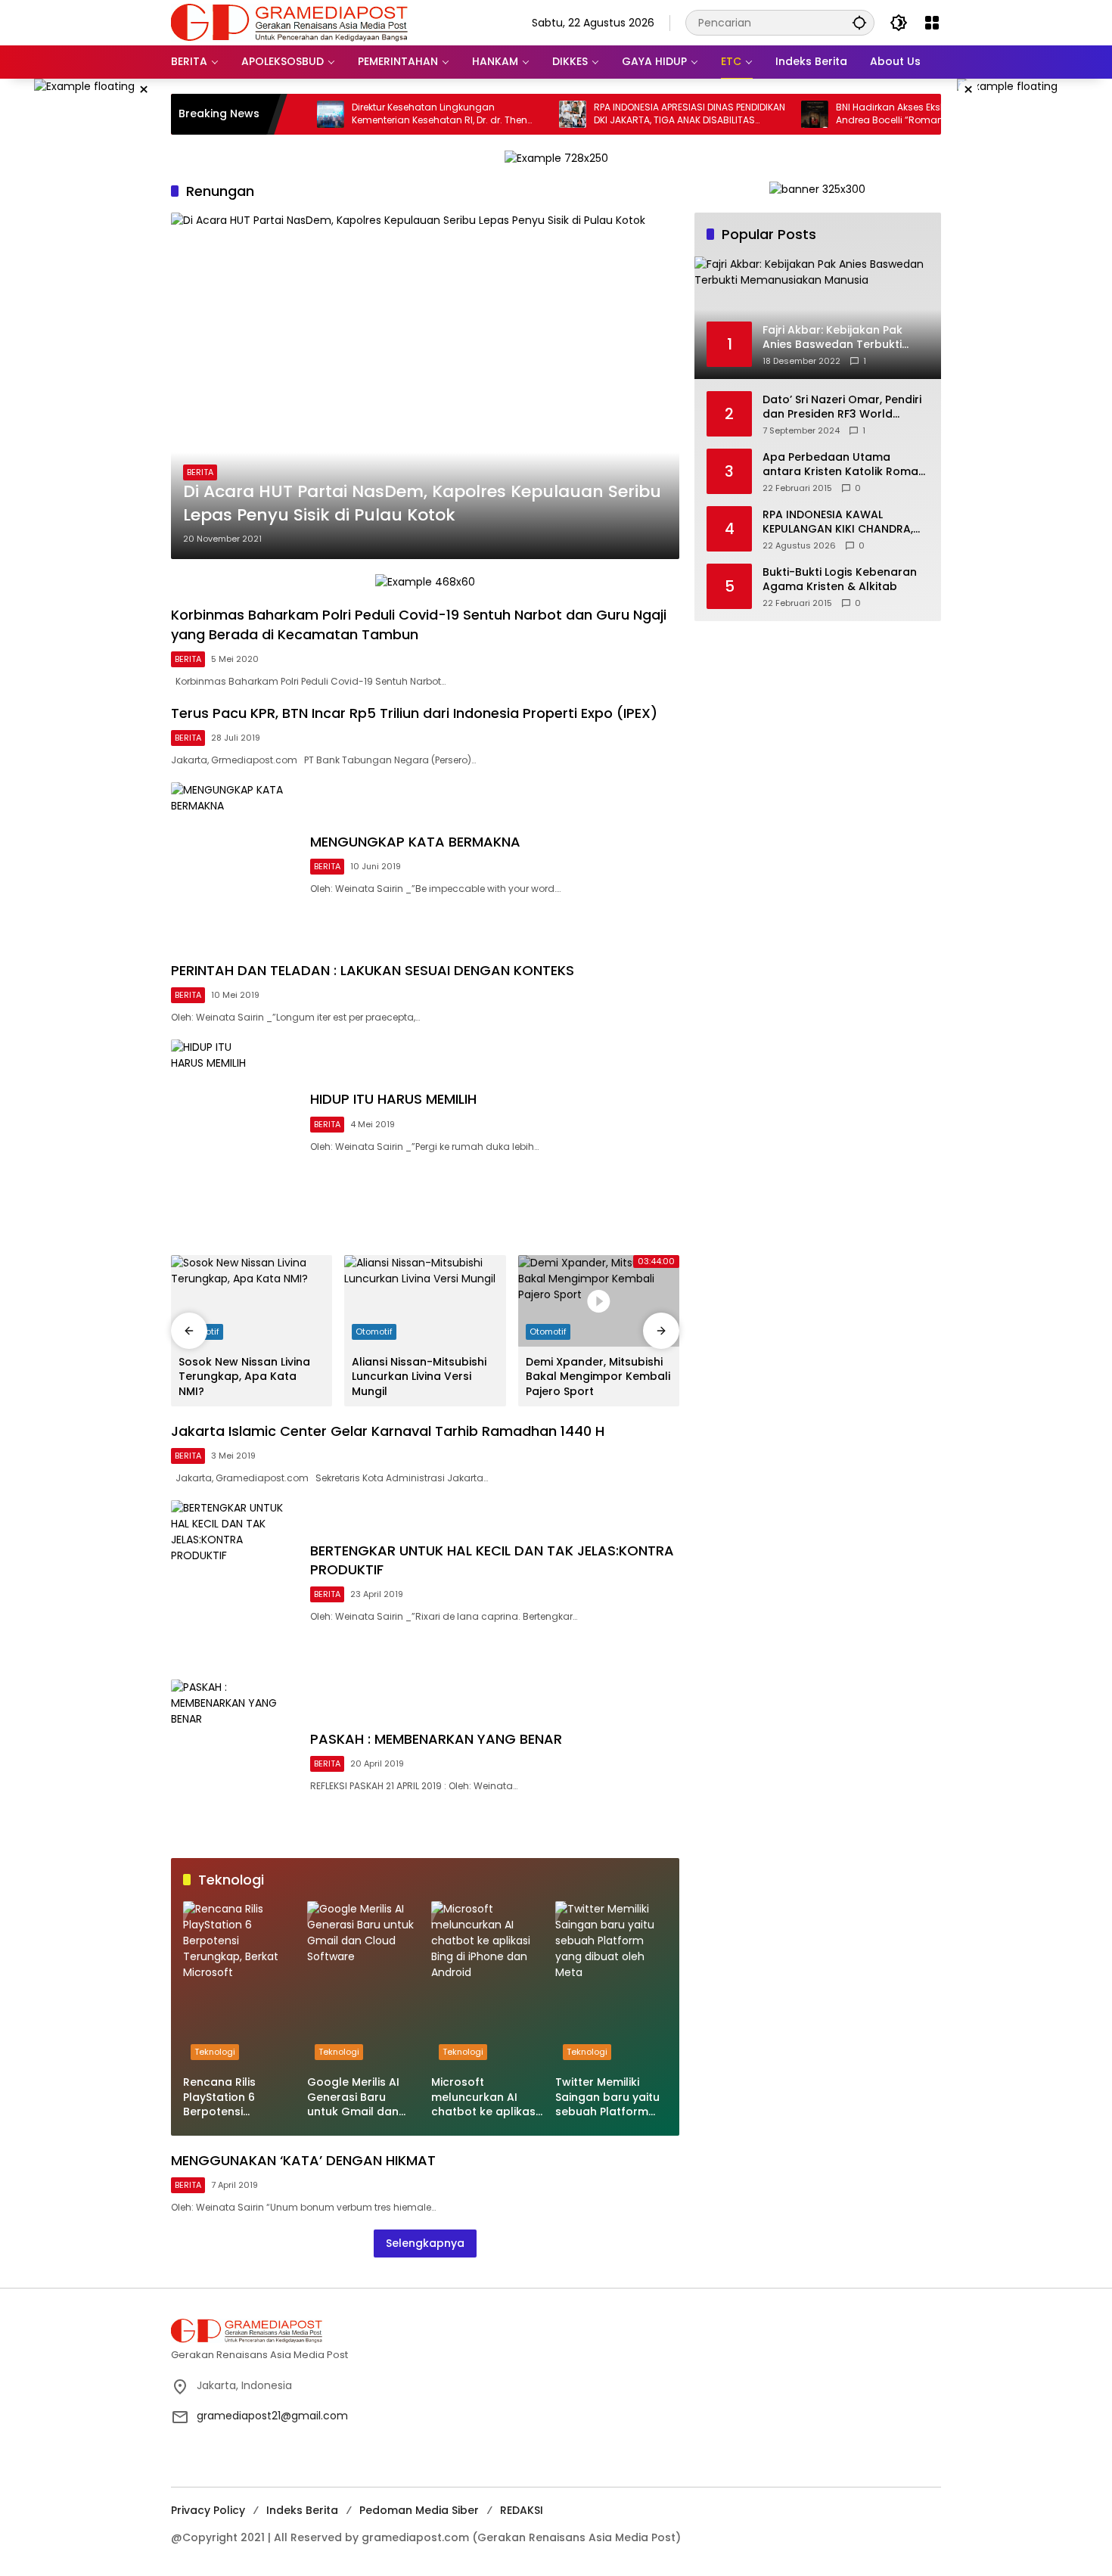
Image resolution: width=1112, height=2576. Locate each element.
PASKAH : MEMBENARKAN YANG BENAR (436, 1739)
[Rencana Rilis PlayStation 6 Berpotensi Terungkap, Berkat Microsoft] (239, 1984)
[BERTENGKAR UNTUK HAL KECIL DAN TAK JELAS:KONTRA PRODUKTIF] (235, 1582)
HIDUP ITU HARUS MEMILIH (393, 1099)
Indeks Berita (302, 2510)
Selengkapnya (425, 2243)
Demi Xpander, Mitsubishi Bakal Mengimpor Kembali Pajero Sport (598, 1377)
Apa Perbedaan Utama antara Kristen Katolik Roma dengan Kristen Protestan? (840, 465)
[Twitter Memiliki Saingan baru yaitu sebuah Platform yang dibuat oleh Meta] (611, 1984)
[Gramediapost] (289, 22)
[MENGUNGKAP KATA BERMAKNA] (235, 864)
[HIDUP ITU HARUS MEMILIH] (235, 1121)
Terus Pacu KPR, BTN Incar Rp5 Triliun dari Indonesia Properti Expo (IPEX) (414, 713)
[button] (859, 22)
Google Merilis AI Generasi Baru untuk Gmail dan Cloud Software (353, 2097)
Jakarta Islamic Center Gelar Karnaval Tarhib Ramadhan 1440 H (388, 1431)
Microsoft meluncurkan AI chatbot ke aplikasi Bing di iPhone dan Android (485, 2097)
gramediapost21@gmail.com (272, 2416)
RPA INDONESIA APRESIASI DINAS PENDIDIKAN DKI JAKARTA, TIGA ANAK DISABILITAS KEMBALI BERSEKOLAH (630, 114)
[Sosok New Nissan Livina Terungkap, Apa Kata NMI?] (252, 1301)
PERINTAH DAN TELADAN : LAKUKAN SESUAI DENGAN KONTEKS (373, 970)
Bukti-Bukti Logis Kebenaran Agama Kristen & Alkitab (840, 580)
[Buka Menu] (932, 23)
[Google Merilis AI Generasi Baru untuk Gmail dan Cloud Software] (363, 1984)
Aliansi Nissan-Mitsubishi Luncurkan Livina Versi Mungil (419, 1377)
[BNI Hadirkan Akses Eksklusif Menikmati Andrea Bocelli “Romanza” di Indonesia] (755, 114)
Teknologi (215, 2052)
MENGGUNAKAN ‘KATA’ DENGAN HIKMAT (303, 2160)
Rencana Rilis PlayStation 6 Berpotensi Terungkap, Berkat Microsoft (234, 2097)
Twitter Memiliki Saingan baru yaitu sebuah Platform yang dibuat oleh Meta (607, 2097)
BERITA (200, 472)
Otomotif (374, 1332)
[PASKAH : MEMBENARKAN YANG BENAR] (235, 1761)
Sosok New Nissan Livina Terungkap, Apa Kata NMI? (244, 1377)
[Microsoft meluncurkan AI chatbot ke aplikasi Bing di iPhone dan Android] (487, 1984)
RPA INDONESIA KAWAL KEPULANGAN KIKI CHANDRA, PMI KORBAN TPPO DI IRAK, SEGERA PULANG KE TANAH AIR (843, 522)
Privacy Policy (208, 2510)
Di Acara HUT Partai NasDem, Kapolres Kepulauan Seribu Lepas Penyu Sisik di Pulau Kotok (422, 503)
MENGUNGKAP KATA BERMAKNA (415, 842)
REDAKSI (522, 2510)
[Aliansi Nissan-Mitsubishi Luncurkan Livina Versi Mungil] (425, 1301)
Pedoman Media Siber (419, 2510)
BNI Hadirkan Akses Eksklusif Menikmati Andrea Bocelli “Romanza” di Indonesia (868, 114)
